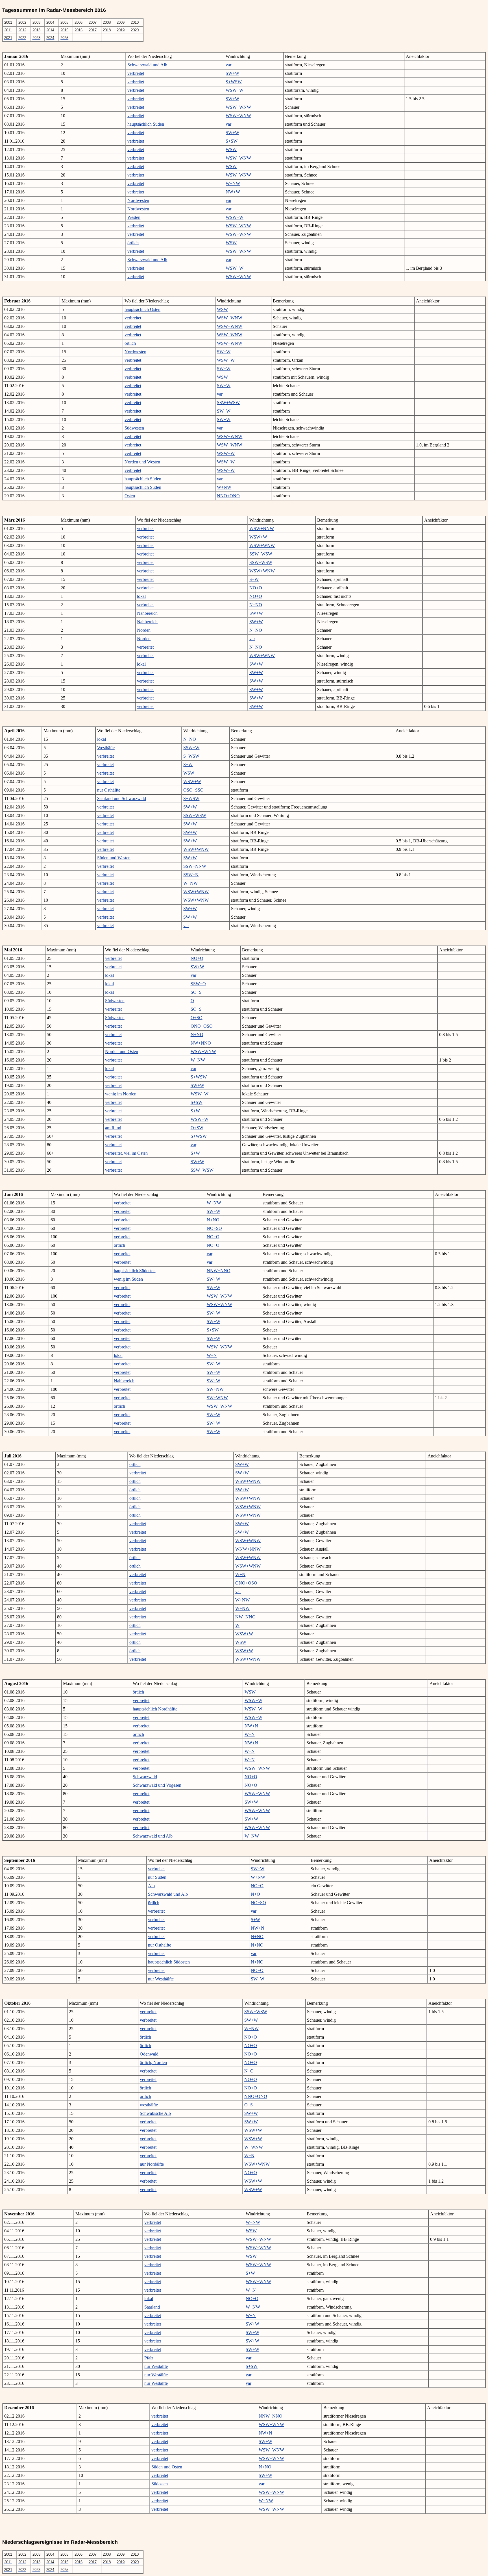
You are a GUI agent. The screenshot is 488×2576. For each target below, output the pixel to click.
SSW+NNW (195, 866)
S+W (254, 579)
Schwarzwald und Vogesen (157, 1785)
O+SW (197, 1128)
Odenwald (149, 2054)
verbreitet (136, 73)
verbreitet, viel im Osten (126, 1153)
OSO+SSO (193, 790)
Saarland (152, 2307)
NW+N (251, 1726)
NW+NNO (201, 1043)
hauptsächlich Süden (146, 124)
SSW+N (191, 875)
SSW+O (198, 984)
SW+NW (215, 1389)
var (228, 65)
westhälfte (149, 2105)
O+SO (197, 1018)
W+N (212, 1355)
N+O (255, 1894)
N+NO (256, 605)
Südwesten (134, 428)
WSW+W (235, 90)
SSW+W (191, 748)
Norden (144, 630)
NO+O (256, 588)
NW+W (233, 192)
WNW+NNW (248, 1549)
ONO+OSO (202, 1026)
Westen (134, 217)
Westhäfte (106, 748)
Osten (130, 496)
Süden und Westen (114, 858)
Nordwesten (138, 200)
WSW (231, 150)
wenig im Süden (128, 1279)
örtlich (133, 243)
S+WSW (234, 82)
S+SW (232, 141)
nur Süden (157, 1877)
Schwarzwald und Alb (147, 65)
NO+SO (214, 1228)
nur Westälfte (156, 2366)
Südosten (160, 2484)
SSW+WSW (228, 403)
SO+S (196, 992)
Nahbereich (147, 613)
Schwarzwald (145, 1777)
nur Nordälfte (152, 2164)
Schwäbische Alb (155, 2113)
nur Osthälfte (109, 790)
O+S (249, 2105)
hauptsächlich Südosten (135, 1271)
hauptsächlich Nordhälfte (155, 1709)
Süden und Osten (167, 2467)
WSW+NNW (262, 529)
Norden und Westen (142, 462)
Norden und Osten (122, 1051)
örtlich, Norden (153, 2062)
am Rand (113, 1128)
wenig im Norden (121, 1094)
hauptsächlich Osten (142, 309)
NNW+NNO (219, 1271)
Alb (151, 1886)
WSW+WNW (238, 107)
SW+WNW (217, 1398)
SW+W (232, 73)
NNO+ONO (228, 496)
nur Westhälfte (161, 1979)
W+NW (233, 183)
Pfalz (149, 2358)
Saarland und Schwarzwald (122, 798)
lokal (141, 596)
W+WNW (254, 2147)
